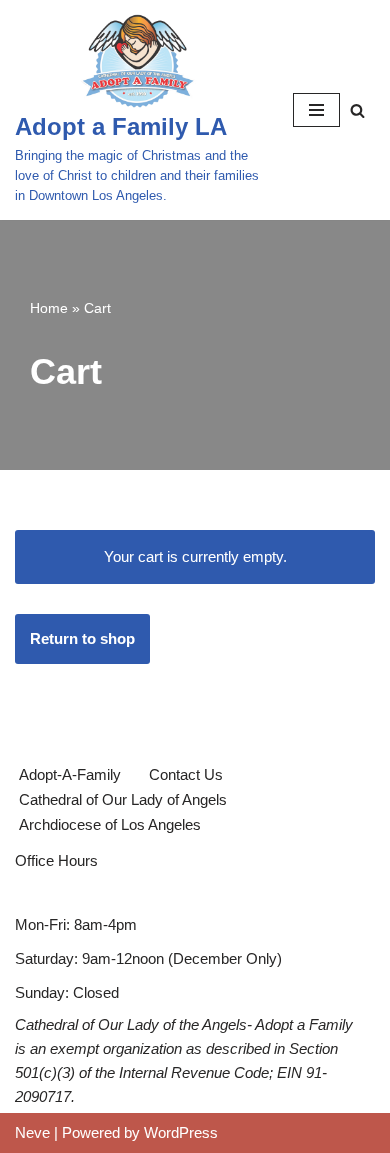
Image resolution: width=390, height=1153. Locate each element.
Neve (32, 1132)
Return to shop (82, 638)
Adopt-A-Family (70, 774)
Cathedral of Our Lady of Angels (123, 799)
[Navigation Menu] (316, 110)
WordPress (181, 1132)
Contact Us (186, 774)
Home (49, 308)
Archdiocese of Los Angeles (110, 824)
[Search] (357, 110)
